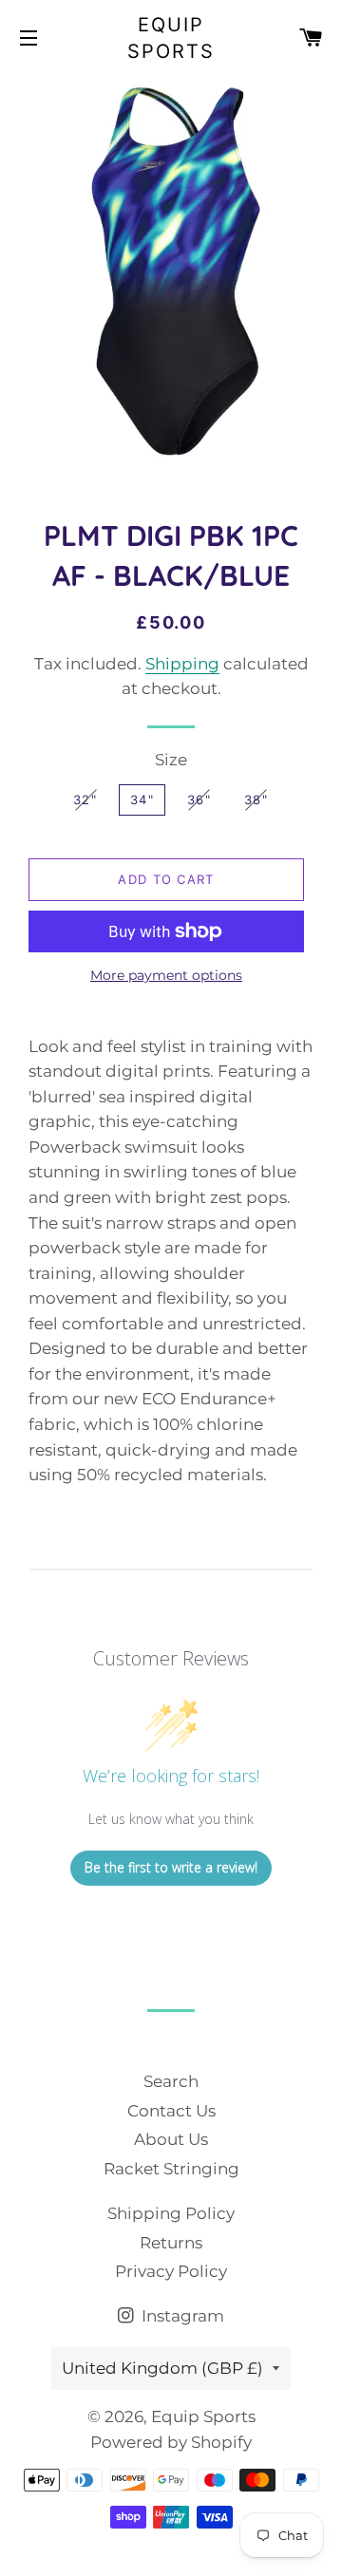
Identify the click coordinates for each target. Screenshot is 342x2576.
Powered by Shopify (171, 2442)
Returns (171, 2243)
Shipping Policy (171, 2213)
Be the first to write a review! (171, 1867)
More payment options (166, 975)
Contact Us (171, 2111)
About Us (171, 2139)
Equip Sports (171, 38)
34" (142, 799)
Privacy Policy (171, 2271)
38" (256, 799)
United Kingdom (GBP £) (162, 2368)
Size (171, 760)
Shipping (182, 664)
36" (199, 799)
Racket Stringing (171, 2169)
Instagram (181, 2316)
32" (85, 799)
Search (171, 2081)
